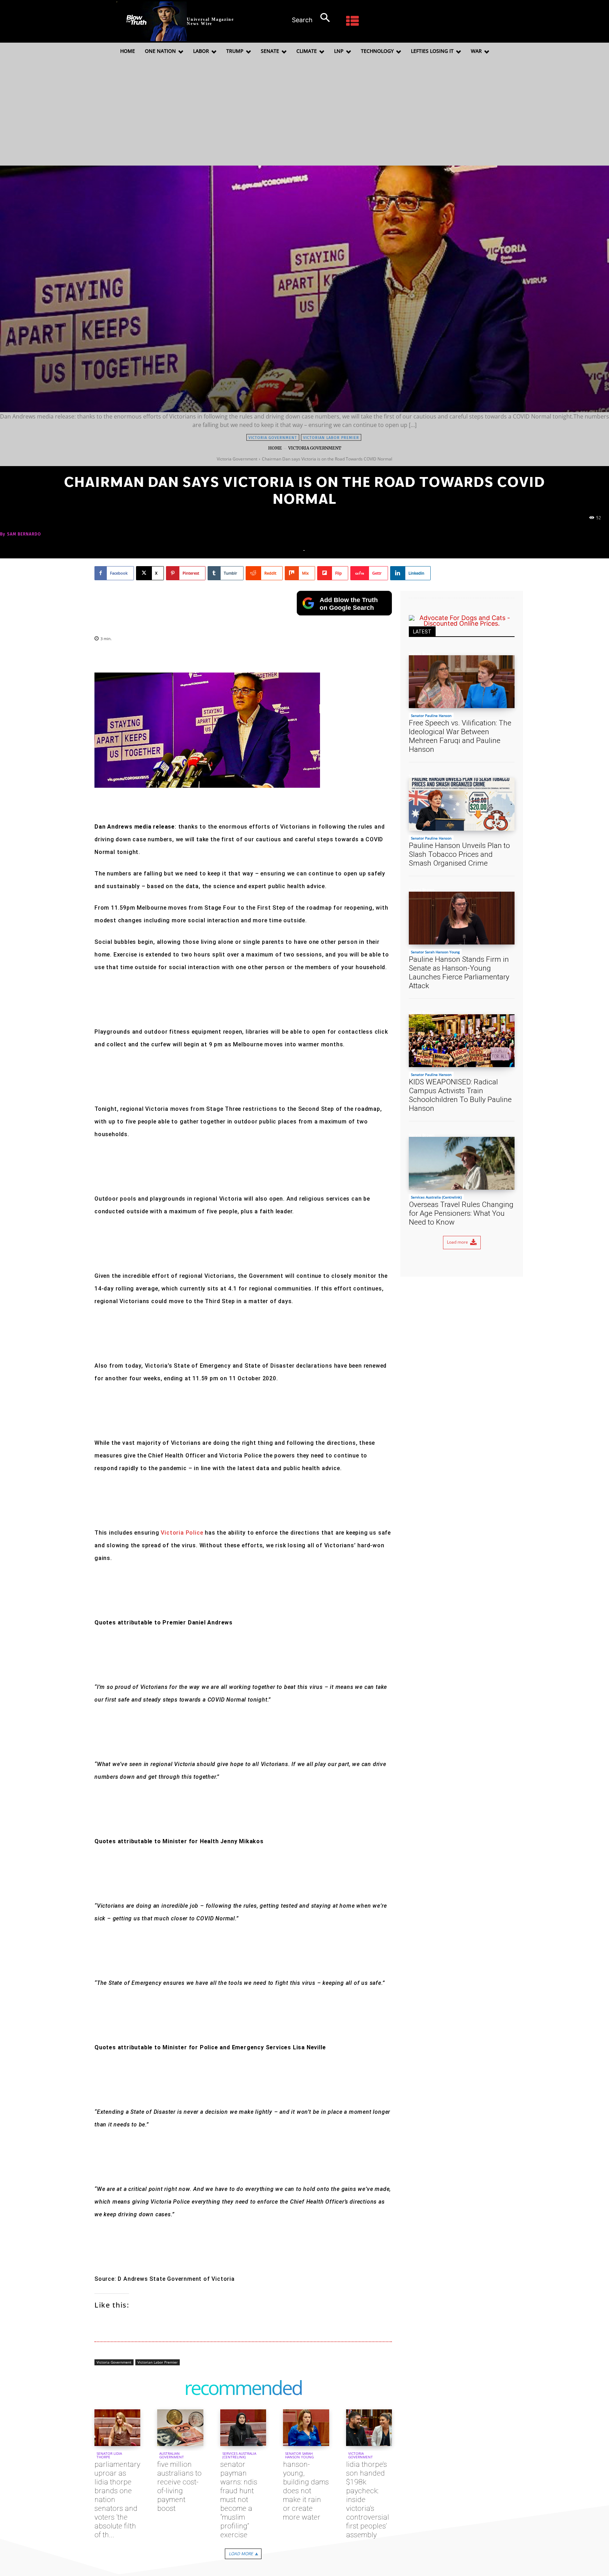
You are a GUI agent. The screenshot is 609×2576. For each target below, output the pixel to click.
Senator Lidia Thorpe (109, 2455)
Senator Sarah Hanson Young (299, 2455)
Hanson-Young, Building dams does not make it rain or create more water (306, 2491)
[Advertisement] (304, 113)
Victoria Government (273, 438)
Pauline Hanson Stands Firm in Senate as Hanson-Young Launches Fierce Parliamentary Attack (459, 973)
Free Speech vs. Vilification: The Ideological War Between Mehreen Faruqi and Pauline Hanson (460, 736)
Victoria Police (182, 1533)
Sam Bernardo (24, 534)
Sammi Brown (422, 653)
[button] (315, 18)
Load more (241, 2554)
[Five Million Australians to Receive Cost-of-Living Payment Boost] (180, 2428)
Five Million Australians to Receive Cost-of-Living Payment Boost (179, 2486)
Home (275, 448)
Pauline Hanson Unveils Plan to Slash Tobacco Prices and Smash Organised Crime (459, 854)
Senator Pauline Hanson (431, 716)
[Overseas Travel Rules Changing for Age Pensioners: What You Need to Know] (462, 1163)
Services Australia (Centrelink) (239, 2455)
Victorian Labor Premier (331, 438)
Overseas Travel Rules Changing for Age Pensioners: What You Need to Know (461, 1213)
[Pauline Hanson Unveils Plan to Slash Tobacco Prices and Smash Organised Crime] (462, 804)
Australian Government (172, 2455)
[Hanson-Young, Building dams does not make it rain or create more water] (306, 2428)
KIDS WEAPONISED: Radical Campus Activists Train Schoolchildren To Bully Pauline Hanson (460, 1095)
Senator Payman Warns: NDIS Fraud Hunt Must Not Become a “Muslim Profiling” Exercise (239, 2500)
